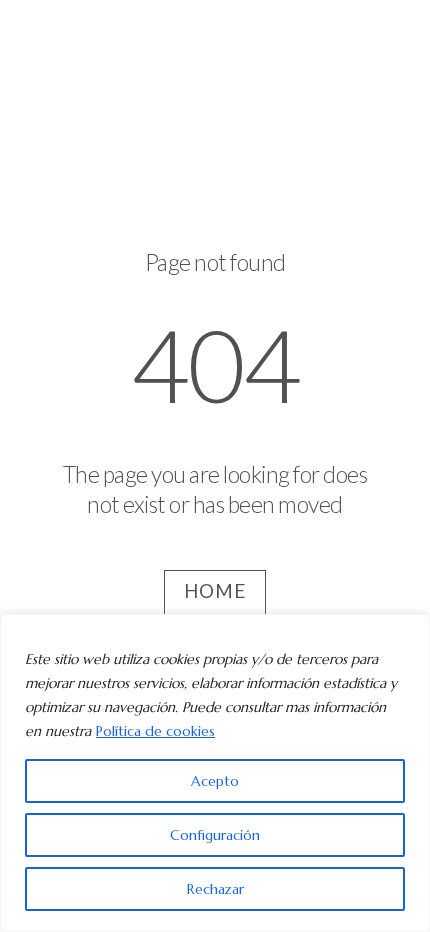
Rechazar (215, 889)
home (215, 591)
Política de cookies (155, 731)
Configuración (215, 835)
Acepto (215, 781)
